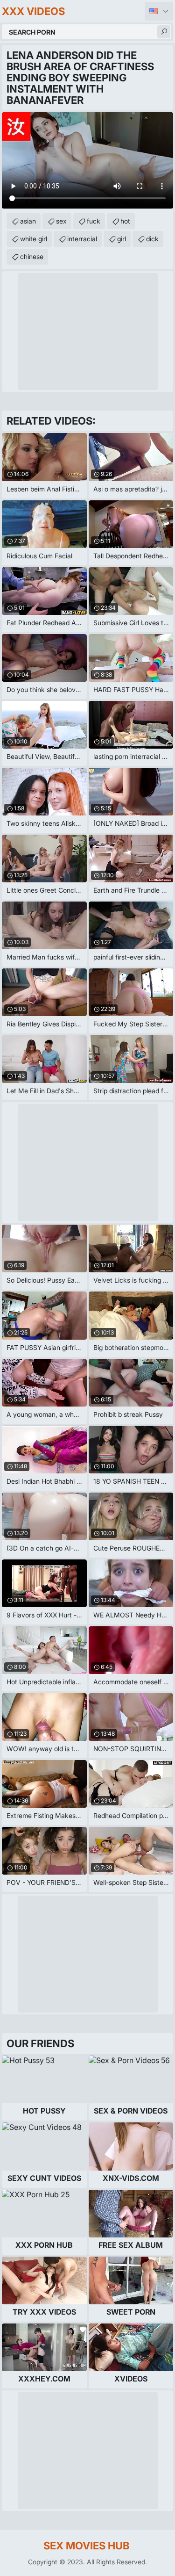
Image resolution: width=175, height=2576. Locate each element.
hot (125, 221)
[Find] (164, 32)
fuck (94, 221)
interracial (82, 239)
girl (122, 239)
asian (28, 221)
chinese (32, 256)
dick (152, 239)
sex (61, 221)
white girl (34, 239)
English (159, 11)
